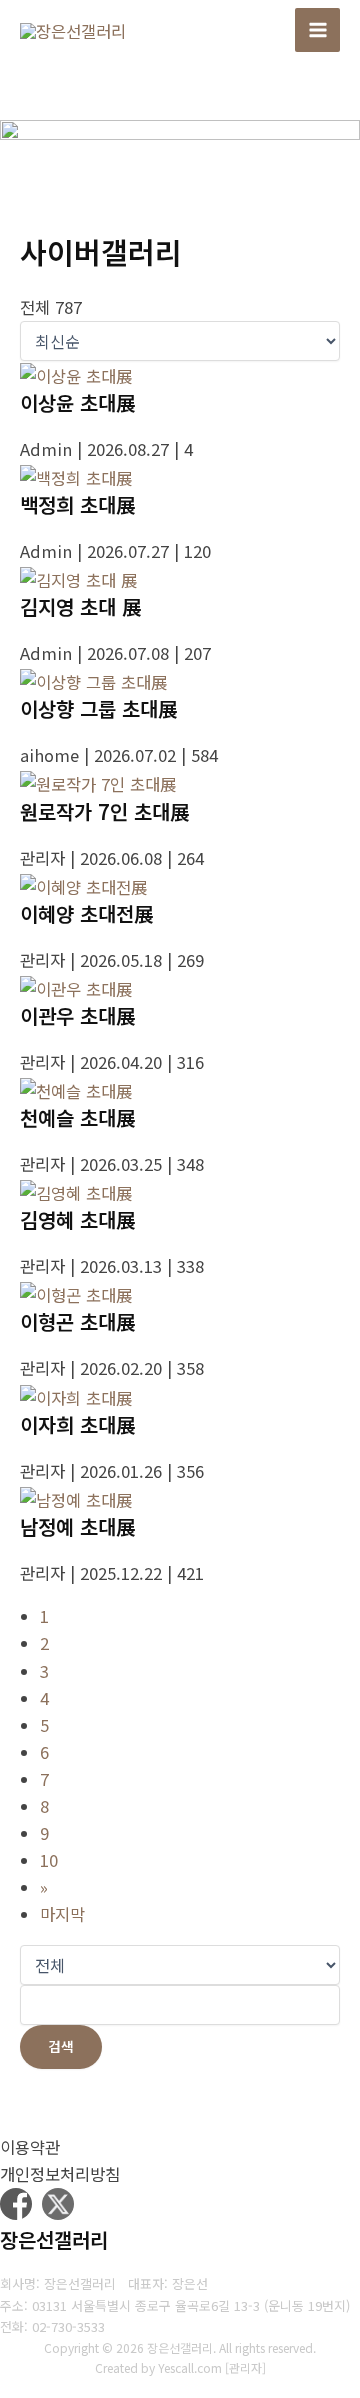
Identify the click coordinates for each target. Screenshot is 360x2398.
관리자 (245, 2367)
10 (49, 1860)
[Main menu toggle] (317, 30)
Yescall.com (190, 2367)
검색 (61, 2046)
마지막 (62, 1914)
